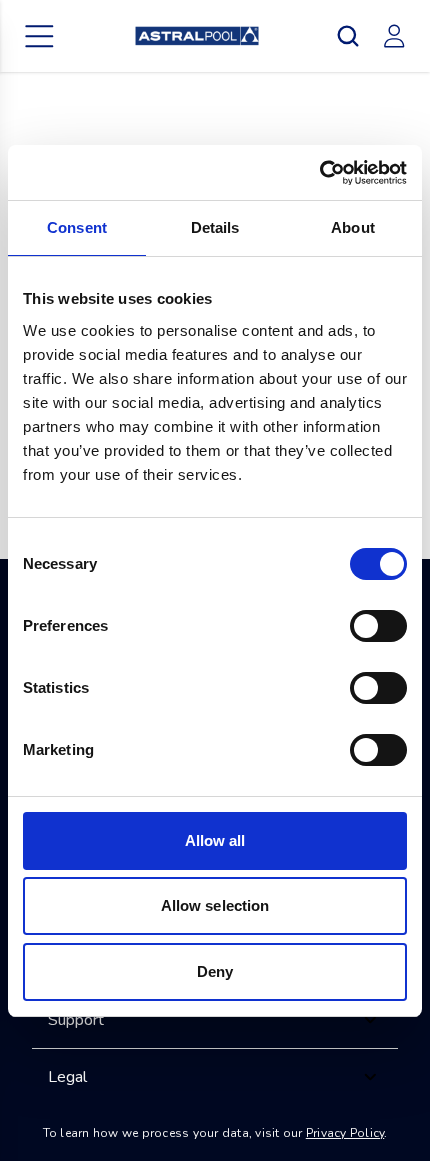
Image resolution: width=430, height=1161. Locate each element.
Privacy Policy (345, 1133)
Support (76, 1020)
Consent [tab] (77, 227)
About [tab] (353, 227)
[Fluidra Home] (197, 36)
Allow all (215, 840)
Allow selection (215, 905)
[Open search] (348, 36)
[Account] (394, 36)
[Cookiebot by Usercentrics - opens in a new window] (319, 173)
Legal (67, 1077)
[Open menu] (40, 36)
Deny (215, 971)
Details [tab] (215, 227)
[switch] (378, 626)
